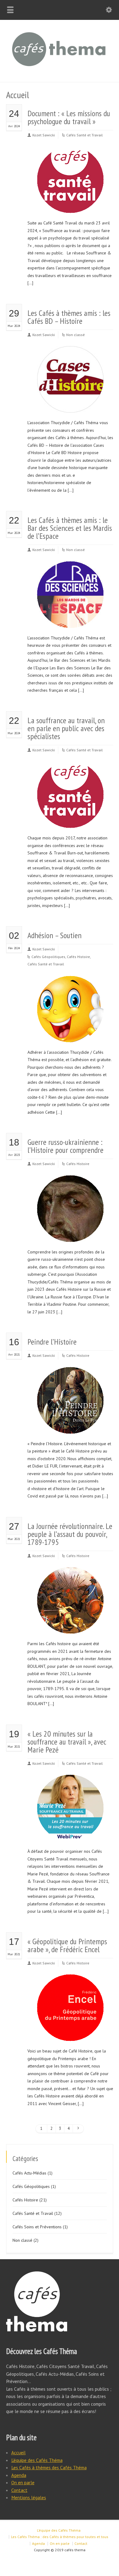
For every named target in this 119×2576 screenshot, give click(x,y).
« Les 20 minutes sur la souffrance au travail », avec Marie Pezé (67, 1742)
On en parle (23, 2482)
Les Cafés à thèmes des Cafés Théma (49, 2467)
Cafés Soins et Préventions (37, 2227)
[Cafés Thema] (60, 69)
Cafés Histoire (78, 957)
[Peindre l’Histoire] (70, 1426)
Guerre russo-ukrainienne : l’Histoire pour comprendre (65, 1146)
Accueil (18, 2452)
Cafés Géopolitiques (48, 957)
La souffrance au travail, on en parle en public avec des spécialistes (66, 728)
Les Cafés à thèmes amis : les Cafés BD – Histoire (69, 317)
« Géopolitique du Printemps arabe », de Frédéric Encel (67, 1945)
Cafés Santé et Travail (85, 135)
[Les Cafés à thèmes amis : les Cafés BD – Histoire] (70, 405)
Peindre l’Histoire (52, 1342)
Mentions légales (29, 2497)
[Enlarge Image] (70, 154)
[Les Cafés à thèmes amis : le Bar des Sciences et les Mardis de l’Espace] (70, 620)
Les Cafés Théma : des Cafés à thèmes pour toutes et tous (60, 2537)
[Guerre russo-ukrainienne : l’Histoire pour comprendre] (70, 1234)
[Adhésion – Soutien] (70, 1035)
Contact (19, 2490)
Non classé (76, 335)
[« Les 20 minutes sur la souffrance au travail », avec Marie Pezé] (70, 1834)
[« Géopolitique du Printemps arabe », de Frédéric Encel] (70, 2034)
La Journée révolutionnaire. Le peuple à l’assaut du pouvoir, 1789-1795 (70, 1534)
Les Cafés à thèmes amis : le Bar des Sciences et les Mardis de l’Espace (70, 528)
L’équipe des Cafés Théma (37, 2460)
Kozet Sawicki (44, 135)
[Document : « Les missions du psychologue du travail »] (70, 206)
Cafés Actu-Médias (29, 2173)
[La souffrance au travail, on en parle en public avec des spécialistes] (70, 821)
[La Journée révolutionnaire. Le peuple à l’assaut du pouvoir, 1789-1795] (70, 1626)
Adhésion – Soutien (54, 935)
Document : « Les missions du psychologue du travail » (69, 117)
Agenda (19, 2475)
